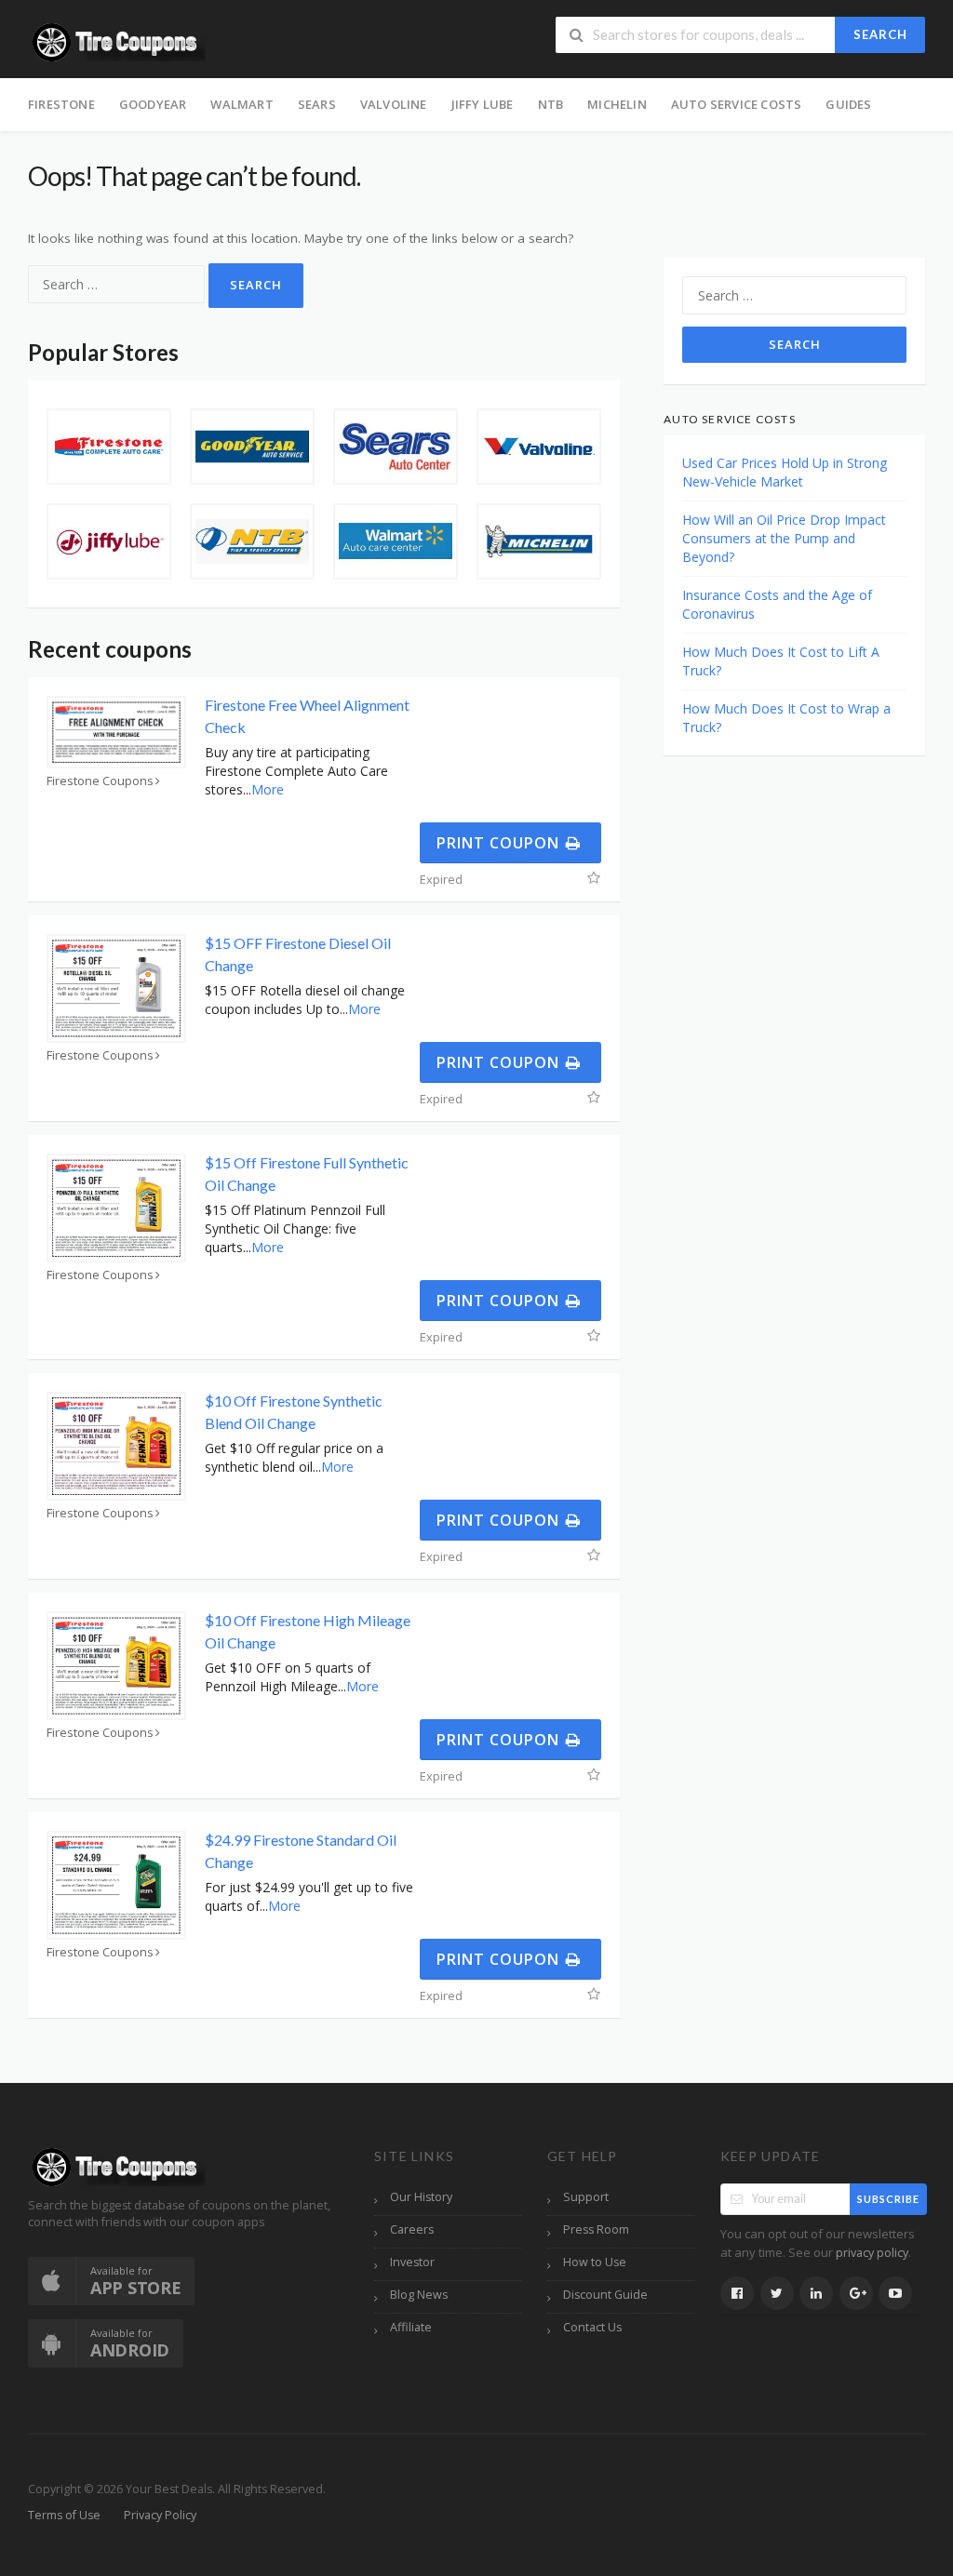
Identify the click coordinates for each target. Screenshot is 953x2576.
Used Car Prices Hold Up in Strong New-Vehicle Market (785, 472)
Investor (412, 2262)
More (268, 789)
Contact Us (592, 2327)
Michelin (617, 104)
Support (586, 2197)
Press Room (596, 2229)
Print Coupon (500, 843)
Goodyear (153, 104)
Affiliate (411, 2327)
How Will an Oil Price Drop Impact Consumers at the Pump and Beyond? (784, 538)
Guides (848, 104)
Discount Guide (605, 2295)
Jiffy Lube (483, 104)
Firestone (61, 104)
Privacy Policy (160, 2515)
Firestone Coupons (100, 781)
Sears (317, 104)
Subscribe (888, 2199)
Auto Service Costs (737, 104)
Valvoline (394, 104)
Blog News (419, 2295)
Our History (421, 2197)
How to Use (595, 2262)
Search (880, 34)
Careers (412, 2229)
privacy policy (872, 2253)
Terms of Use (64, 2515)
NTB (551, 104)
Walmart (242, 104)
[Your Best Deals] (117, 40)
